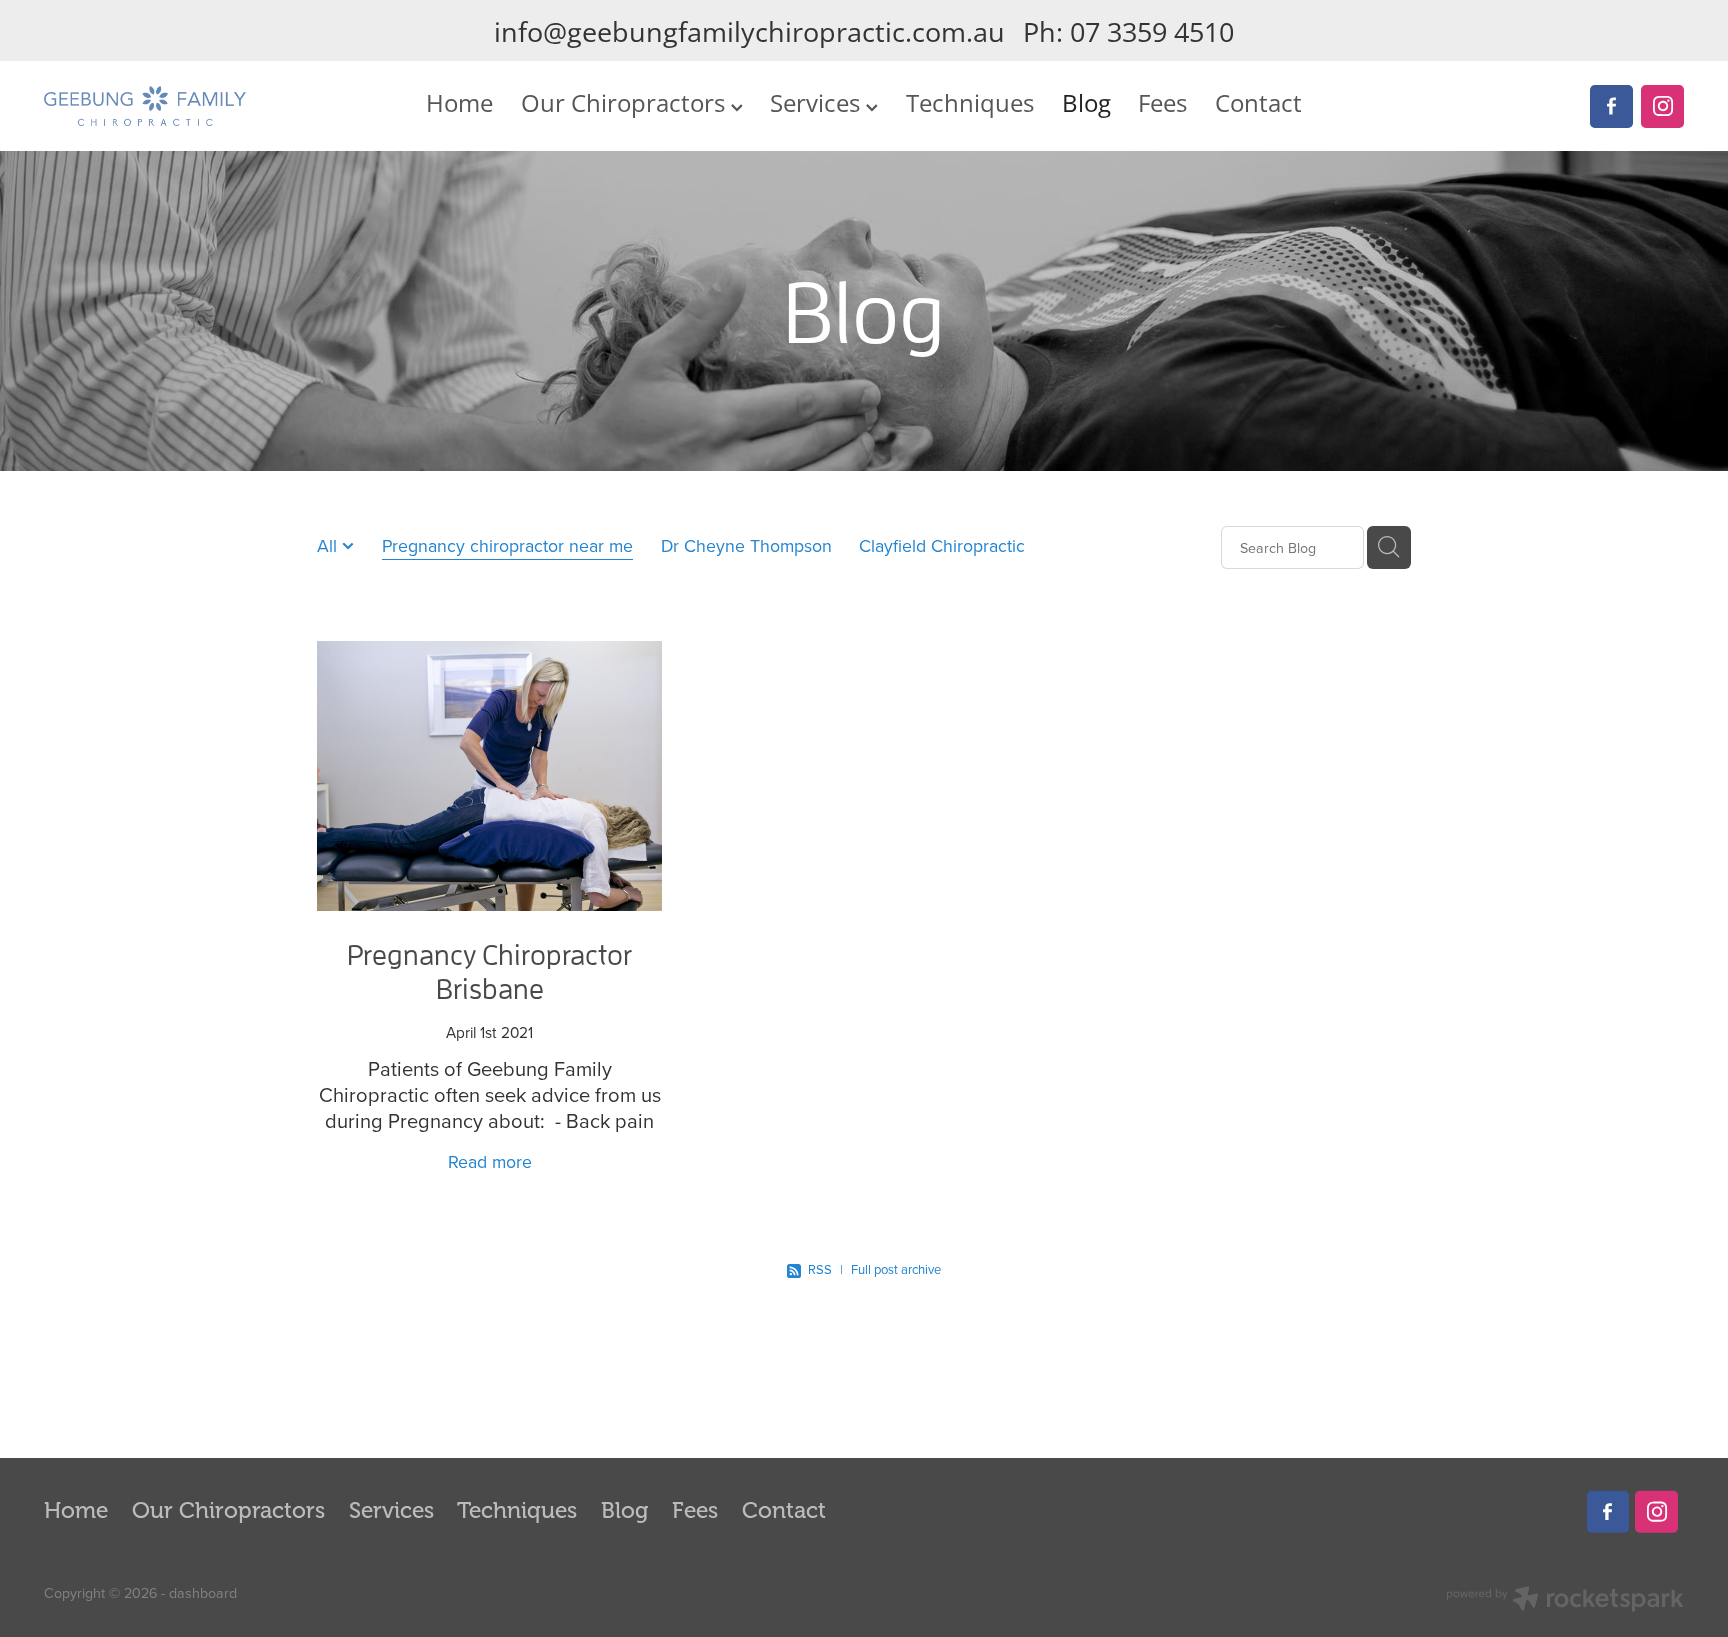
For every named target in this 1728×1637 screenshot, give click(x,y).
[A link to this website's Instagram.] (1662, 106)
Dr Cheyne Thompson (746, 545)
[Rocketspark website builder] (1565, 1601)
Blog (1086, 103)
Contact (1258, 103)
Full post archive (896, 1269)
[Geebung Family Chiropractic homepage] (208, 106)
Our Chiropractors (626, 103)
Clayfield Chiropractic (942, 545)
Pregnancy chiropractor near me (507, 545)
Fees (1162, 103)
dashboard (203, 1593)
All (329, 545)
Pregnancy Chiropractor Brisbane (489, 971)
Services (818, 103)
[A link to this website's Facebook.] (1611, 106)
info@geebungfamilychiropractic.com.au (749, 31)
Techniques (970, 103)
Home (459, 103)
